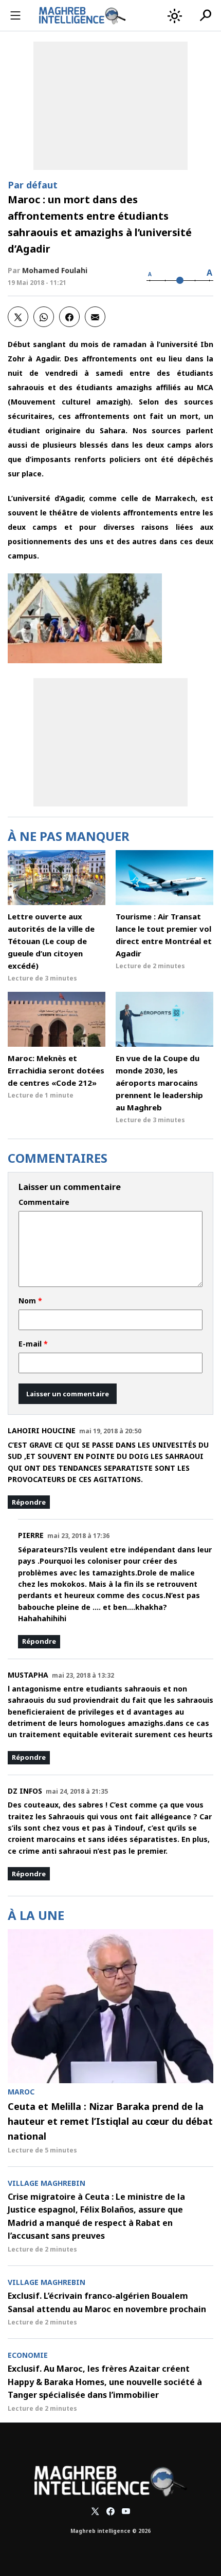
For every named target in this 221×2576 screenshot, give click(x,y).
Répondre (29, 1502)
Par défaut (33, 185)
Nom (30, 1301)
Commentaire (44, 1202)
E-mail (33, 1344)
